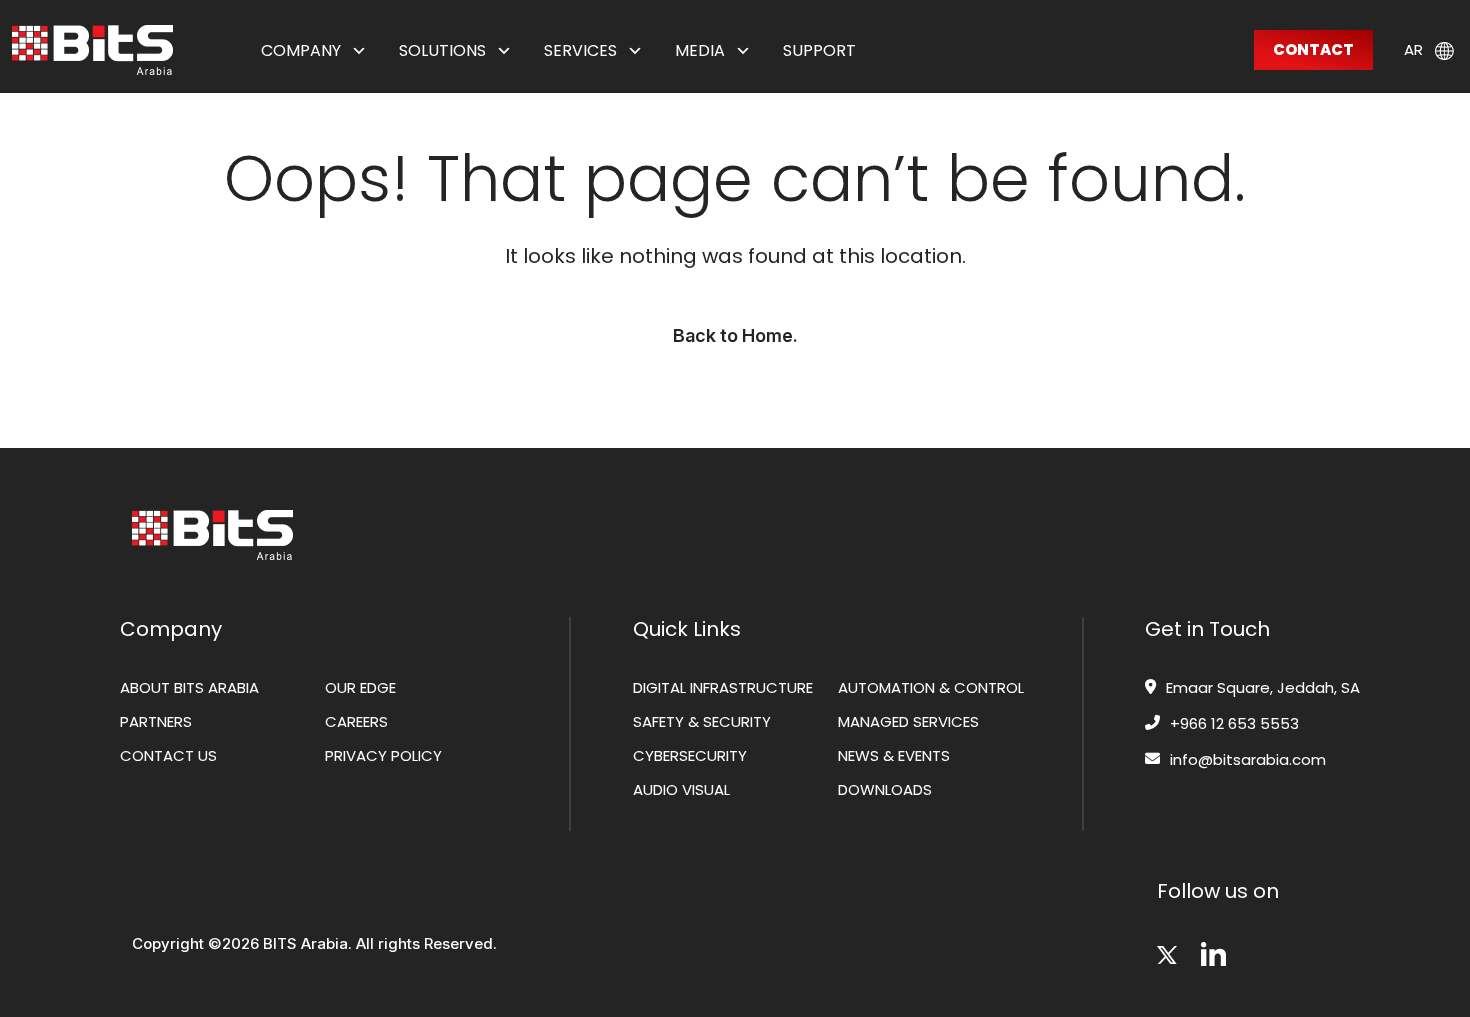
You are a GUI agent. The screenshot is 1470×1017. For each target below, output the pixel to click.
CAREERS (356, 721)
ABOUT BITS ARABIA (189, 687)
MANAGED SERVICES (908, 721)
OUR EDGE (360, 687)
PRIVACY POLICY (383, 755)
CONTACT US (168, 755)
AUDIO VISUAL (681, 789)
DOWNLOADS (885, 789)
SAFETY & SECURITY (702, 721)
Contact (1313, 49)
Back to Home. (735, 335)
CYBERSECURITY (690, 755)
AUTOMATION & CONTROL (931, 687)
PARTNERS (156, 721)
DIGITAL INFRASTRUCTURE (723, 687)
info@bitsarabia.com (1248, 760)
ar (1413, 49)
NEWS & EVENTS (894, 755)
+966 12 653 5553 (1234, 724)
